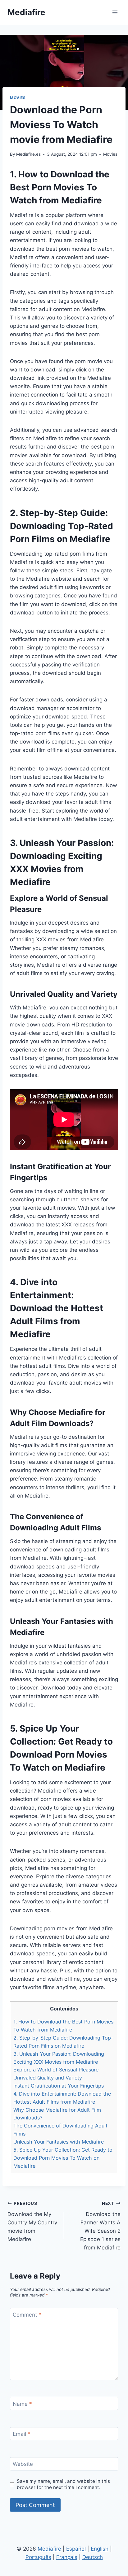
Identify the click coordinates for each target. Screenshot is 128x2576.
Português (38, 2557)
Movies (18, 98)
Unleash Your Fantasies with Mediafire (59, 2142)
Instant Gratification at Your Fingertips (59, 2086)
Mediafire (49, 2549)
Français (67, 2557)
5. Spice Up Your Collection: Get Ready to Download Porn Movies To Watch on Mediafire (63, 2158)
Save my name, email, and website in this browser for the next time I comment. (63, 2484)
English (100, 2549)
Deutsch (93, 2557)
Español (76, 2549)
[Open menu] (115, 12)
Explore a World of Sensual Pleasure (56, 2070)
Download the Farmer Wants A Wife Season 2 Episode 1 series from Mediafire (100, 2226)
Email (22, 2434)
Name (22, 2404)
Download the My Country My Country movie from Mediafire (32, 2222)
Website (23, 2464)
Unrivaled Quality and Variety (48, 2078)
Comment (27, 2315)
